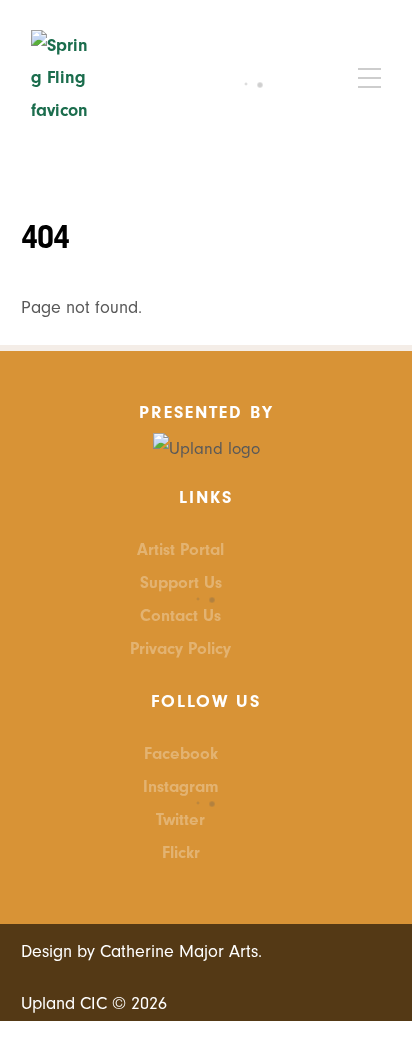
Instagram (181, 786)
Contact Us (180, 615)
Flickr (181, 852)
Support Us (181, 582)
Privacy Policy (180, 648)
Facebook (181, 753)
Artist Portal (180, 549)
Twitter (180, 819)
